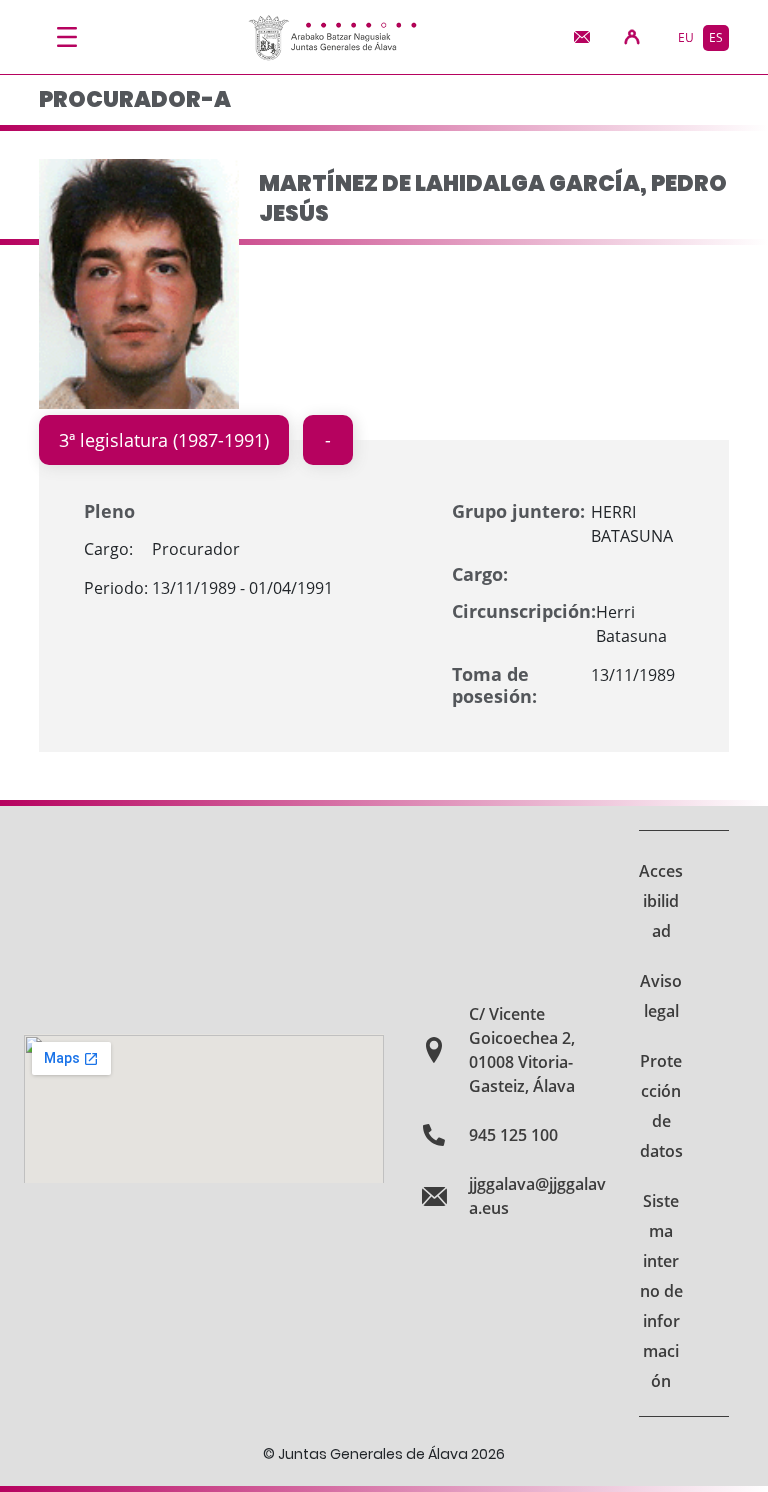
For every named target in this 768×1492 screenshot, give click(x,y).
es (716, 37)
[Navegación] (67, 37)
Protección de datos (661, 1106)
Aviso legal (661, 996)
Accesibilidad (661, 901)
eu (686, 37)
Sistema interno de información (661, 1291)
